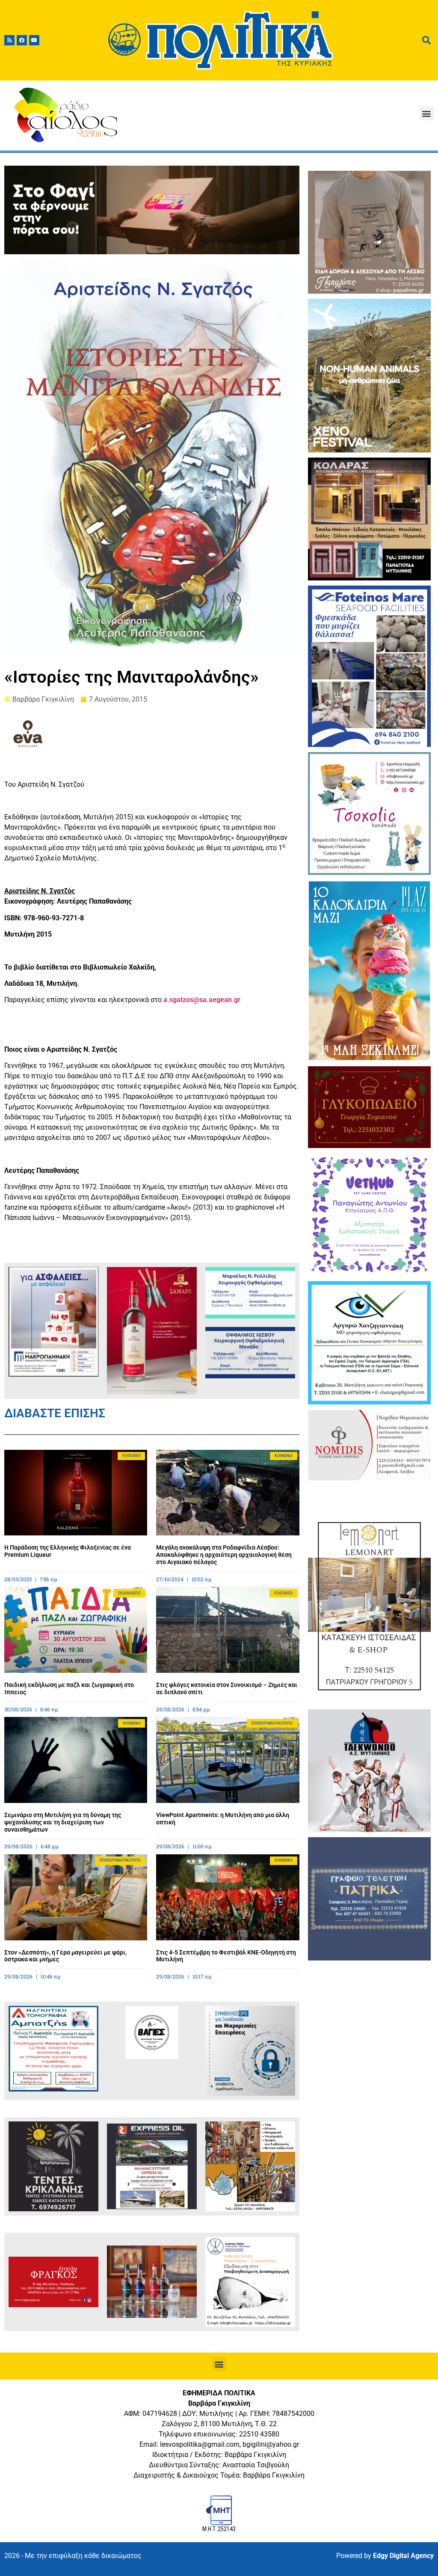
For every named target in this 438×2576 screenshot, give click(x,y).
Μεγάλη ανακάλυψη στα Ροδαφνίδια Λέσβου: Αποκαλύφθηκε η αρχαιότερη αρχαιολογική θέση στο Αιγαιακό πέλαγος (224, 1555)
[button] (427, 113)
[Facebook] (22, 40)
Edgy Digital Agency (403, 2556)
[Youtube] (34, 40)
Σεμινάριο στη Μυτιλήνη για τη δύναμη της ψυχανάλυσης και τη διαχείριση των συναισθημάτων (63, 1822)
